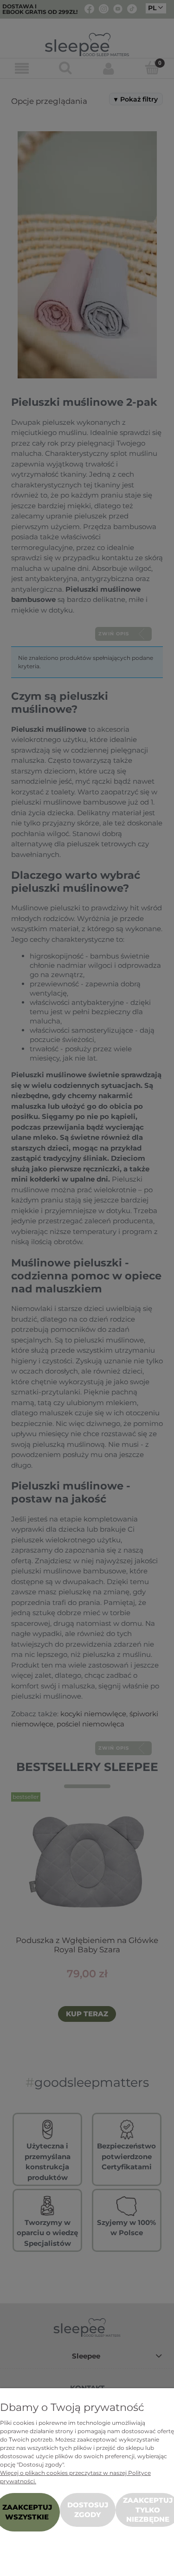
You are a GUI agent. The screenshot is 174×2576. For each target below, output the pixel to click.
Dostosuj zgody (88, 2509)
